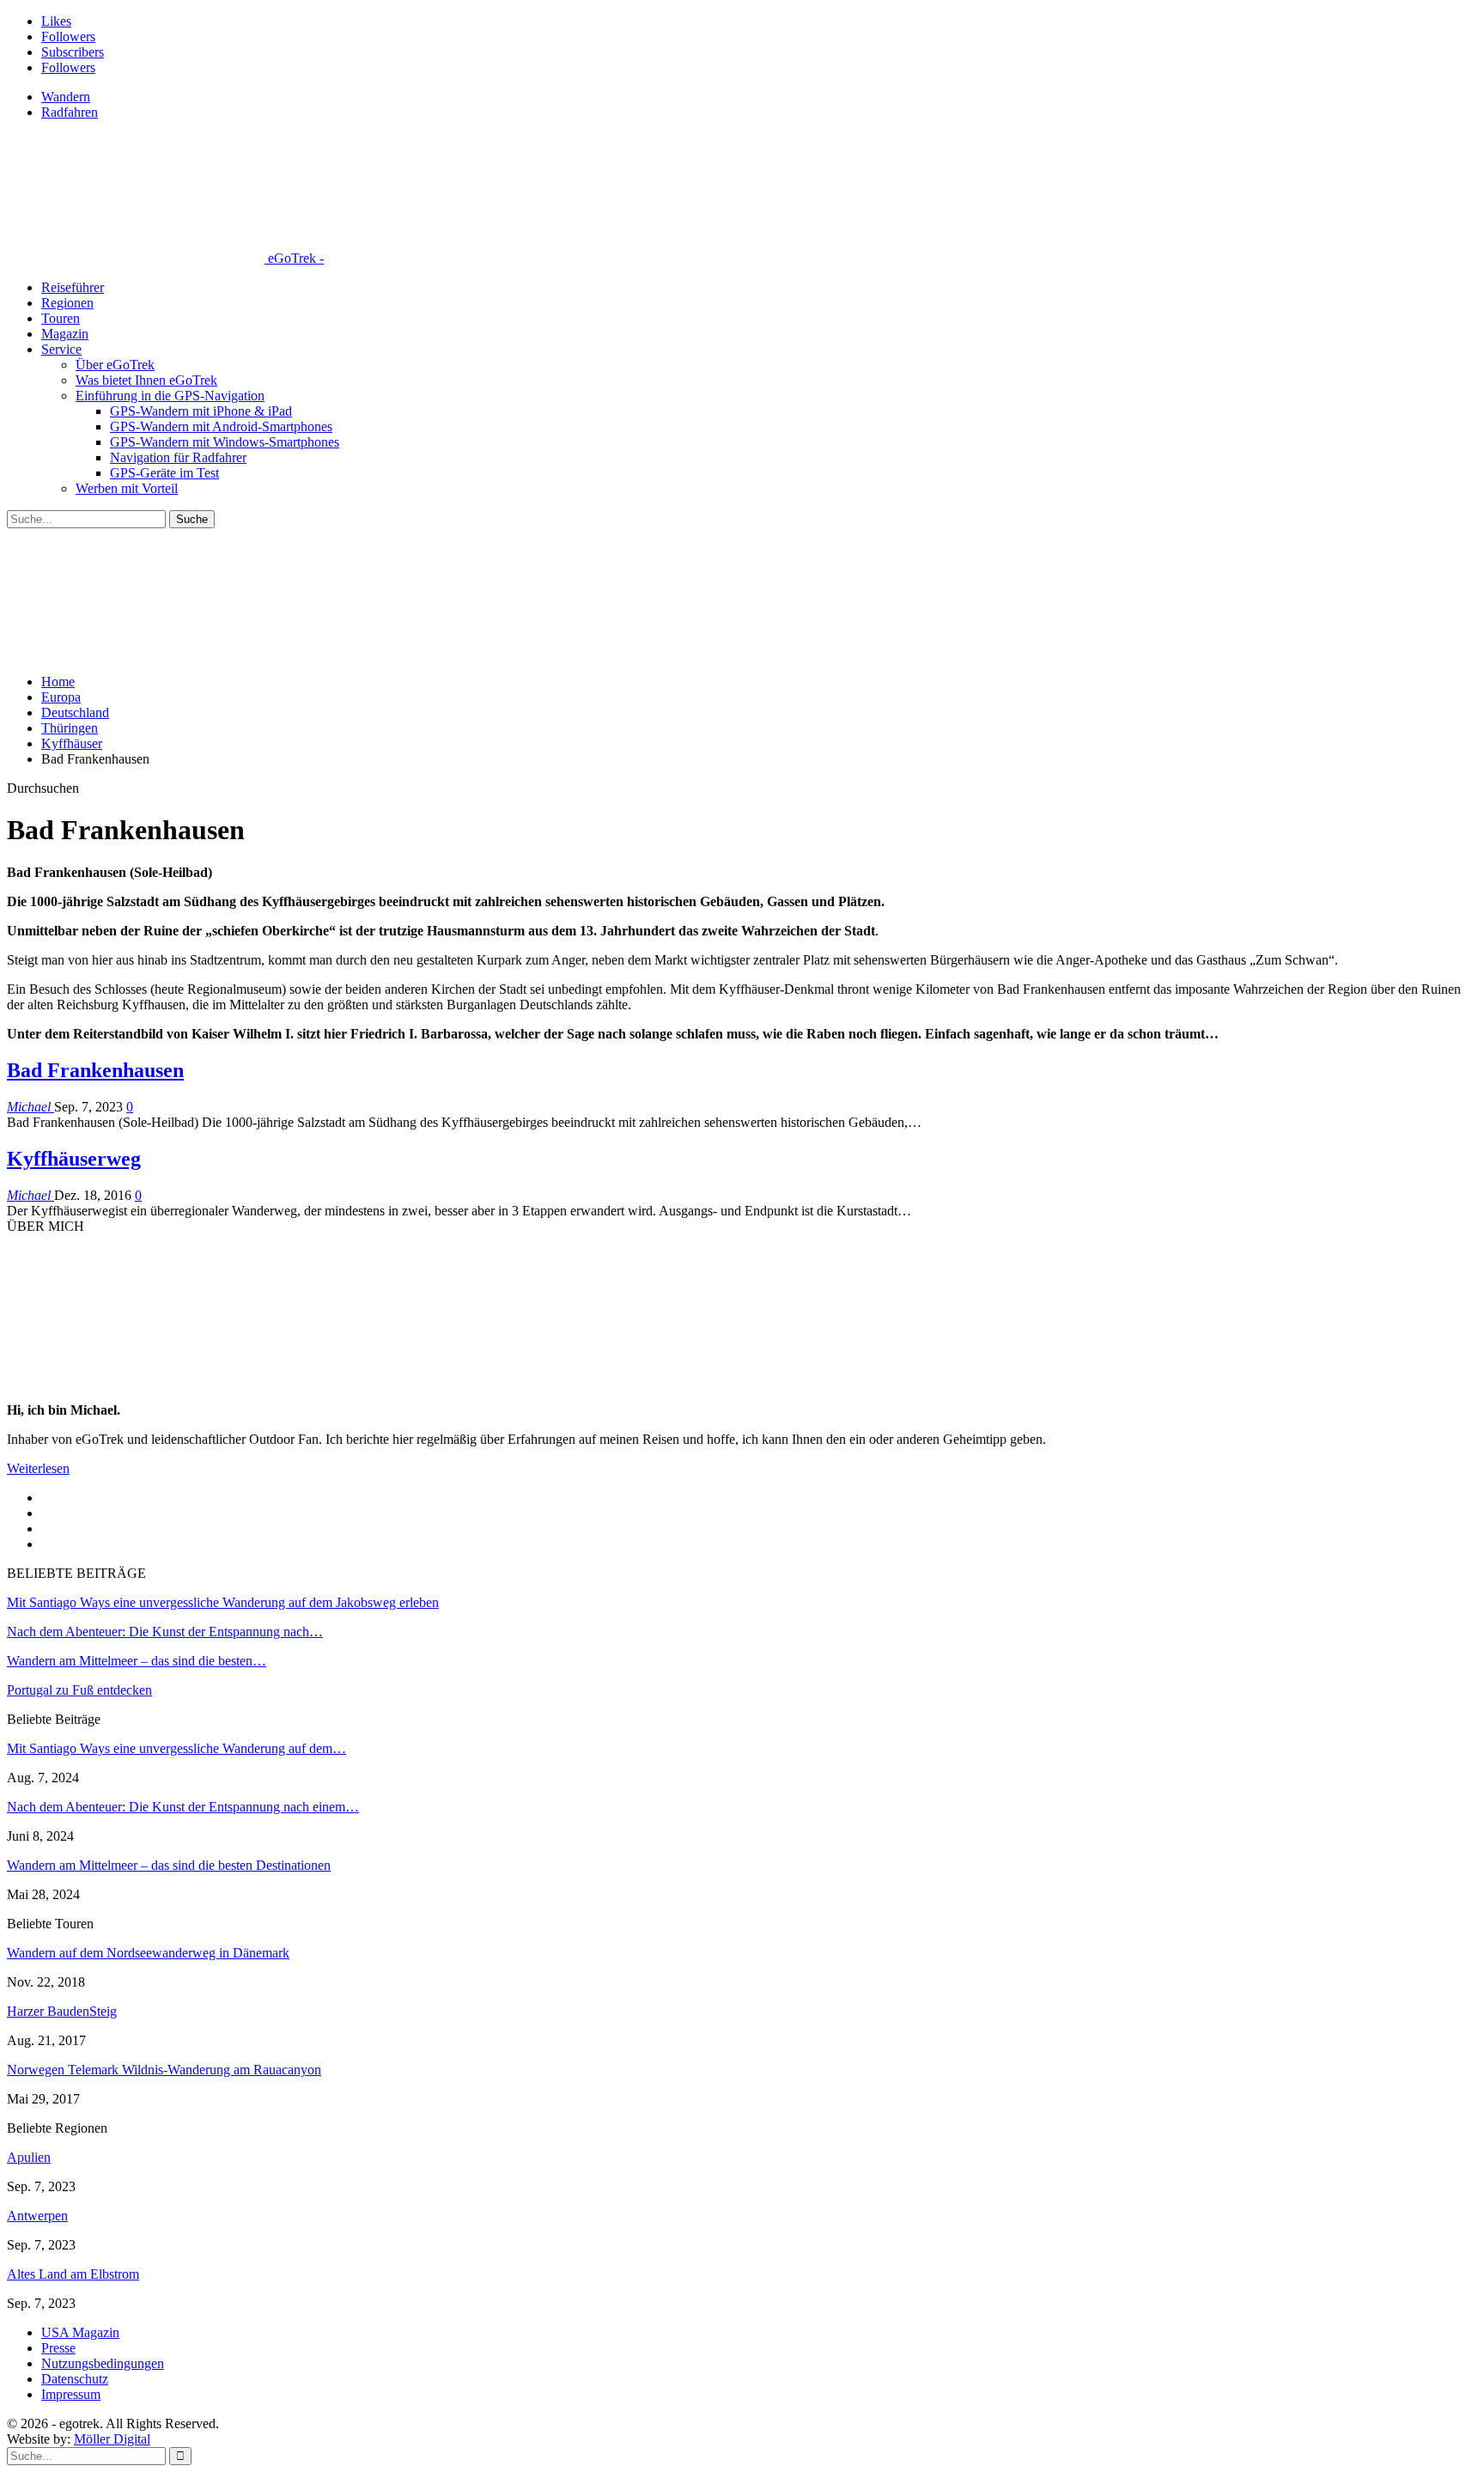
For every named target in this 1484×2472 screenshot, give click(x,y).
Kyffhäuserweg (74, 1159)
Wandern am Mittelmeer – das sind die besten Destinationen (169, 1865)
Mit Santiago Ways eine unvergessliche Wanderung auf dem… (176, 1748)
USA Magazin (80, 2332)
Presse (58, 2348)
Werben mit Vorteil (127, 488)
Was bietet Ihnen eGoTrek (146, 380)
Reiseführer (73, 287)
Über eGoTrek (115, 365)
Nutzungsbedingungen (103, 2363)
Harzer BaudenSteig (62, 2011)
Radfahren (70, 112)
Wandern (66, 97)
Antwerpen (37, 2216)
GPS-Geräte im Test (164, 473)
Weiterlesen (38, 1468)
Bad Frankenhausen (95, 1070)
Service (61, 349)
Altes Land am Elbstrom (73, 2274)
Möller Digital (112, 2439)
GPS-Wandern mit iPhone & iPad (201, 411)
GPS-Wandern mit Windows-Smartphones (225, 442)
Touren (61, 318)
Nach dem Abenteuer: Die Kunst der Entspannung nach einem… (183, 1807)
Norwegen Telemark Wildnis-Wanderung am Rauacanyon (164, 2070)
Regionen (67, 303)
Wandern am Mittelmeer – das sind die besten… (137, 1661)
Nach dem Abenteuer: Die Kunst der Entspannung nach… (165, 1632)
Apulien (29, 2157)
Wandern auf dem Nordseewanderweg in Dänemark (148, 1953)
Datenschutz (75, 2379)
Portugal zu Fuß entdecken (79, 1690)
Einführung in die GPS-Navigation (170, 396)
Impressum (71, 2394)
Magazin (65, 334)
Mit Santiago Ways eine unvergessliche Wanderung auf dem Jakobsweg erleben (223, 1602)
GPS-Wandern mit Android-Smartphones (221, 426)
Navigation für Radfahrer (178, 457)
